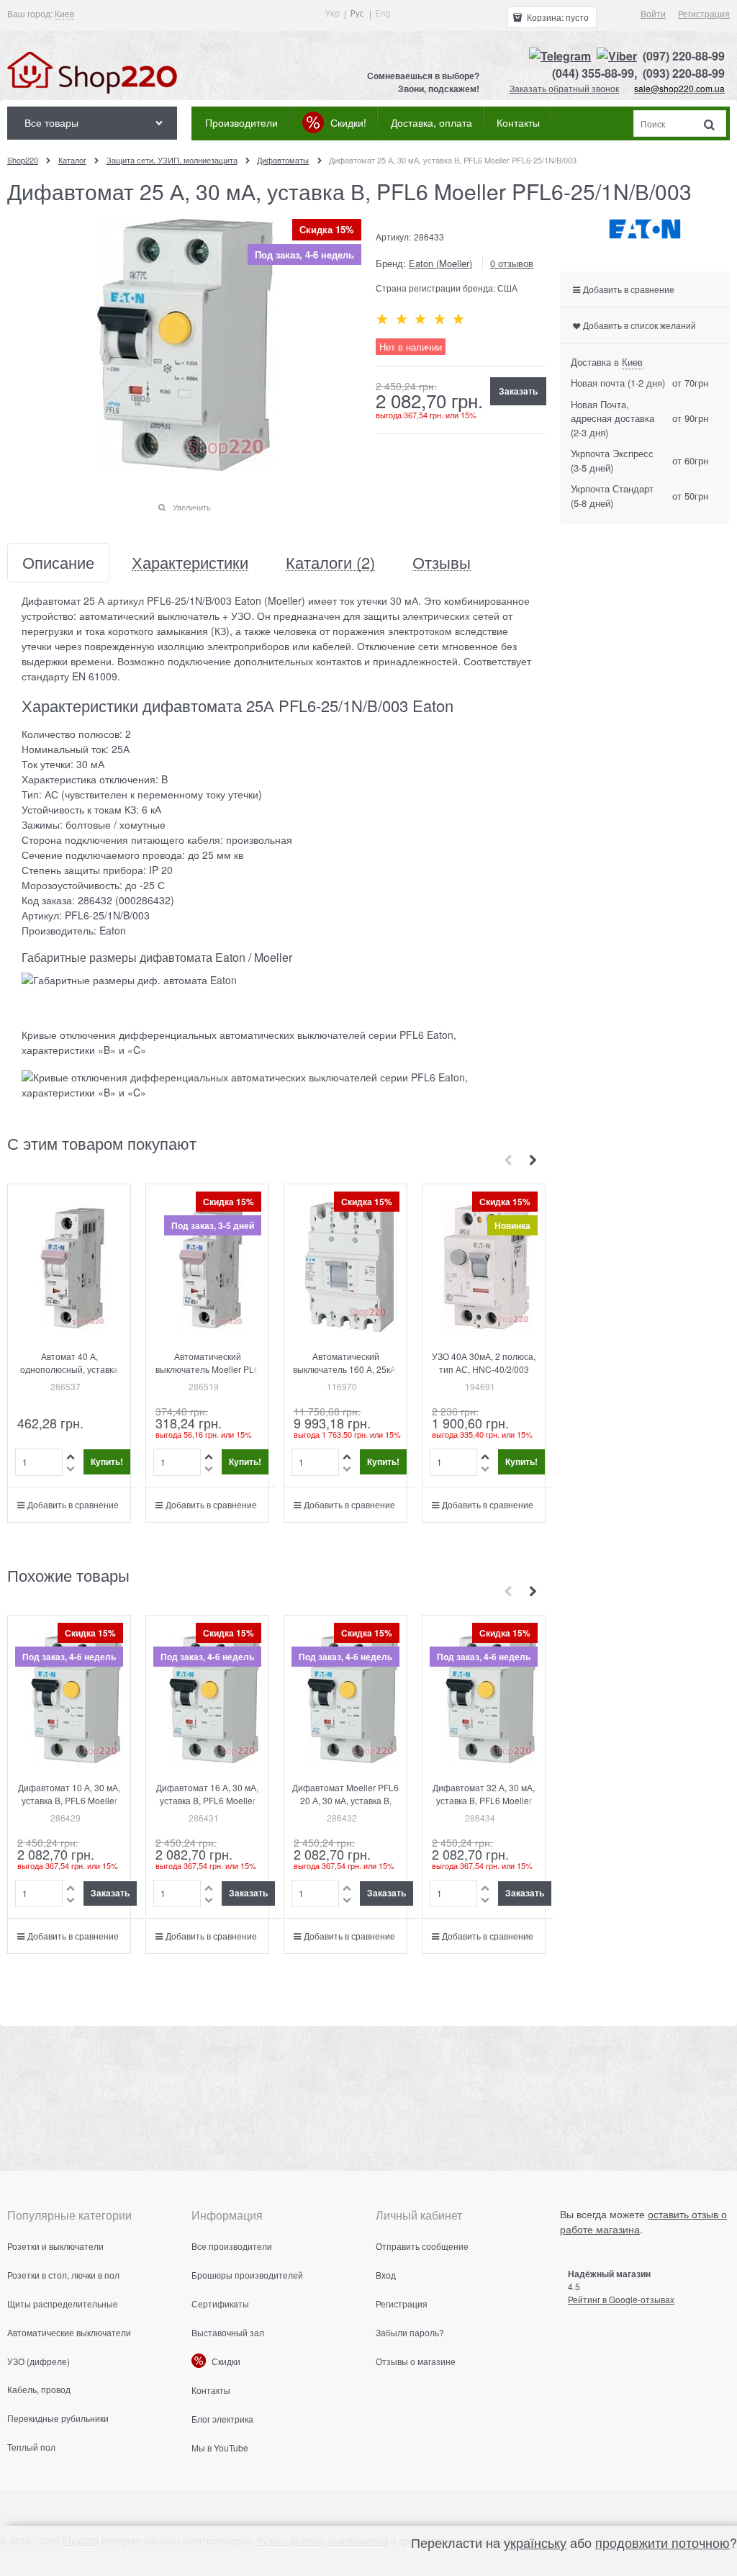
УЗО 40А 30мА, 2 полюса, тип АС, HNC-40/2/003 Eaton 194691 (484, 1369)
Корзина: (557, 17)
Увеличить (192, 507)
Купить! (107, 1462)
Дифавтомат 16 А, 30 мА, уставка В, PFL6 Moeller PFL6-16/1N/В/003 (207, 1800)
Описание (58, 563)
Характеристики (190, 563)
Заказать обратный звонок (564, 88)
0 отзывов (512, 263)
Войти (653, 13)
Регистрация (704, 13)
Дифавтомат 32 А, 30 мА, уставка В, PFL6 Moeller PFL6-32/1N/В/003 (484, 1800)
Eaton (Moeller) (440, 263)
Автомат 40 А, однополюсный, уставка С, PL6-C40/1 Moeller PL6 (69, 1369)
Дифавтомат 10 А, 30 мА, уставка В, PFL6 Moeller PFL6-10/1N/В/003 (69, 1800)
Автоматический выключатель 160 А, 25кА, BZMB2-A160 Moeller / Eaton (345, 1375)
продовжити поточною (663, 2542)
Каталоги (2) (330, 563)
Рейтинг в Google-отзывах (621, 2299)
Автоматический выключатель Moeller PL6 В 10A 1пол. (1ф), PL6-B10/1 (207, 1375)
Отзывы (442, 563)
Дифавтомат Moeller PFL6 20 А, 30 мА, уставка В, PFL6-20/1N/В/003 (345, 1800)
